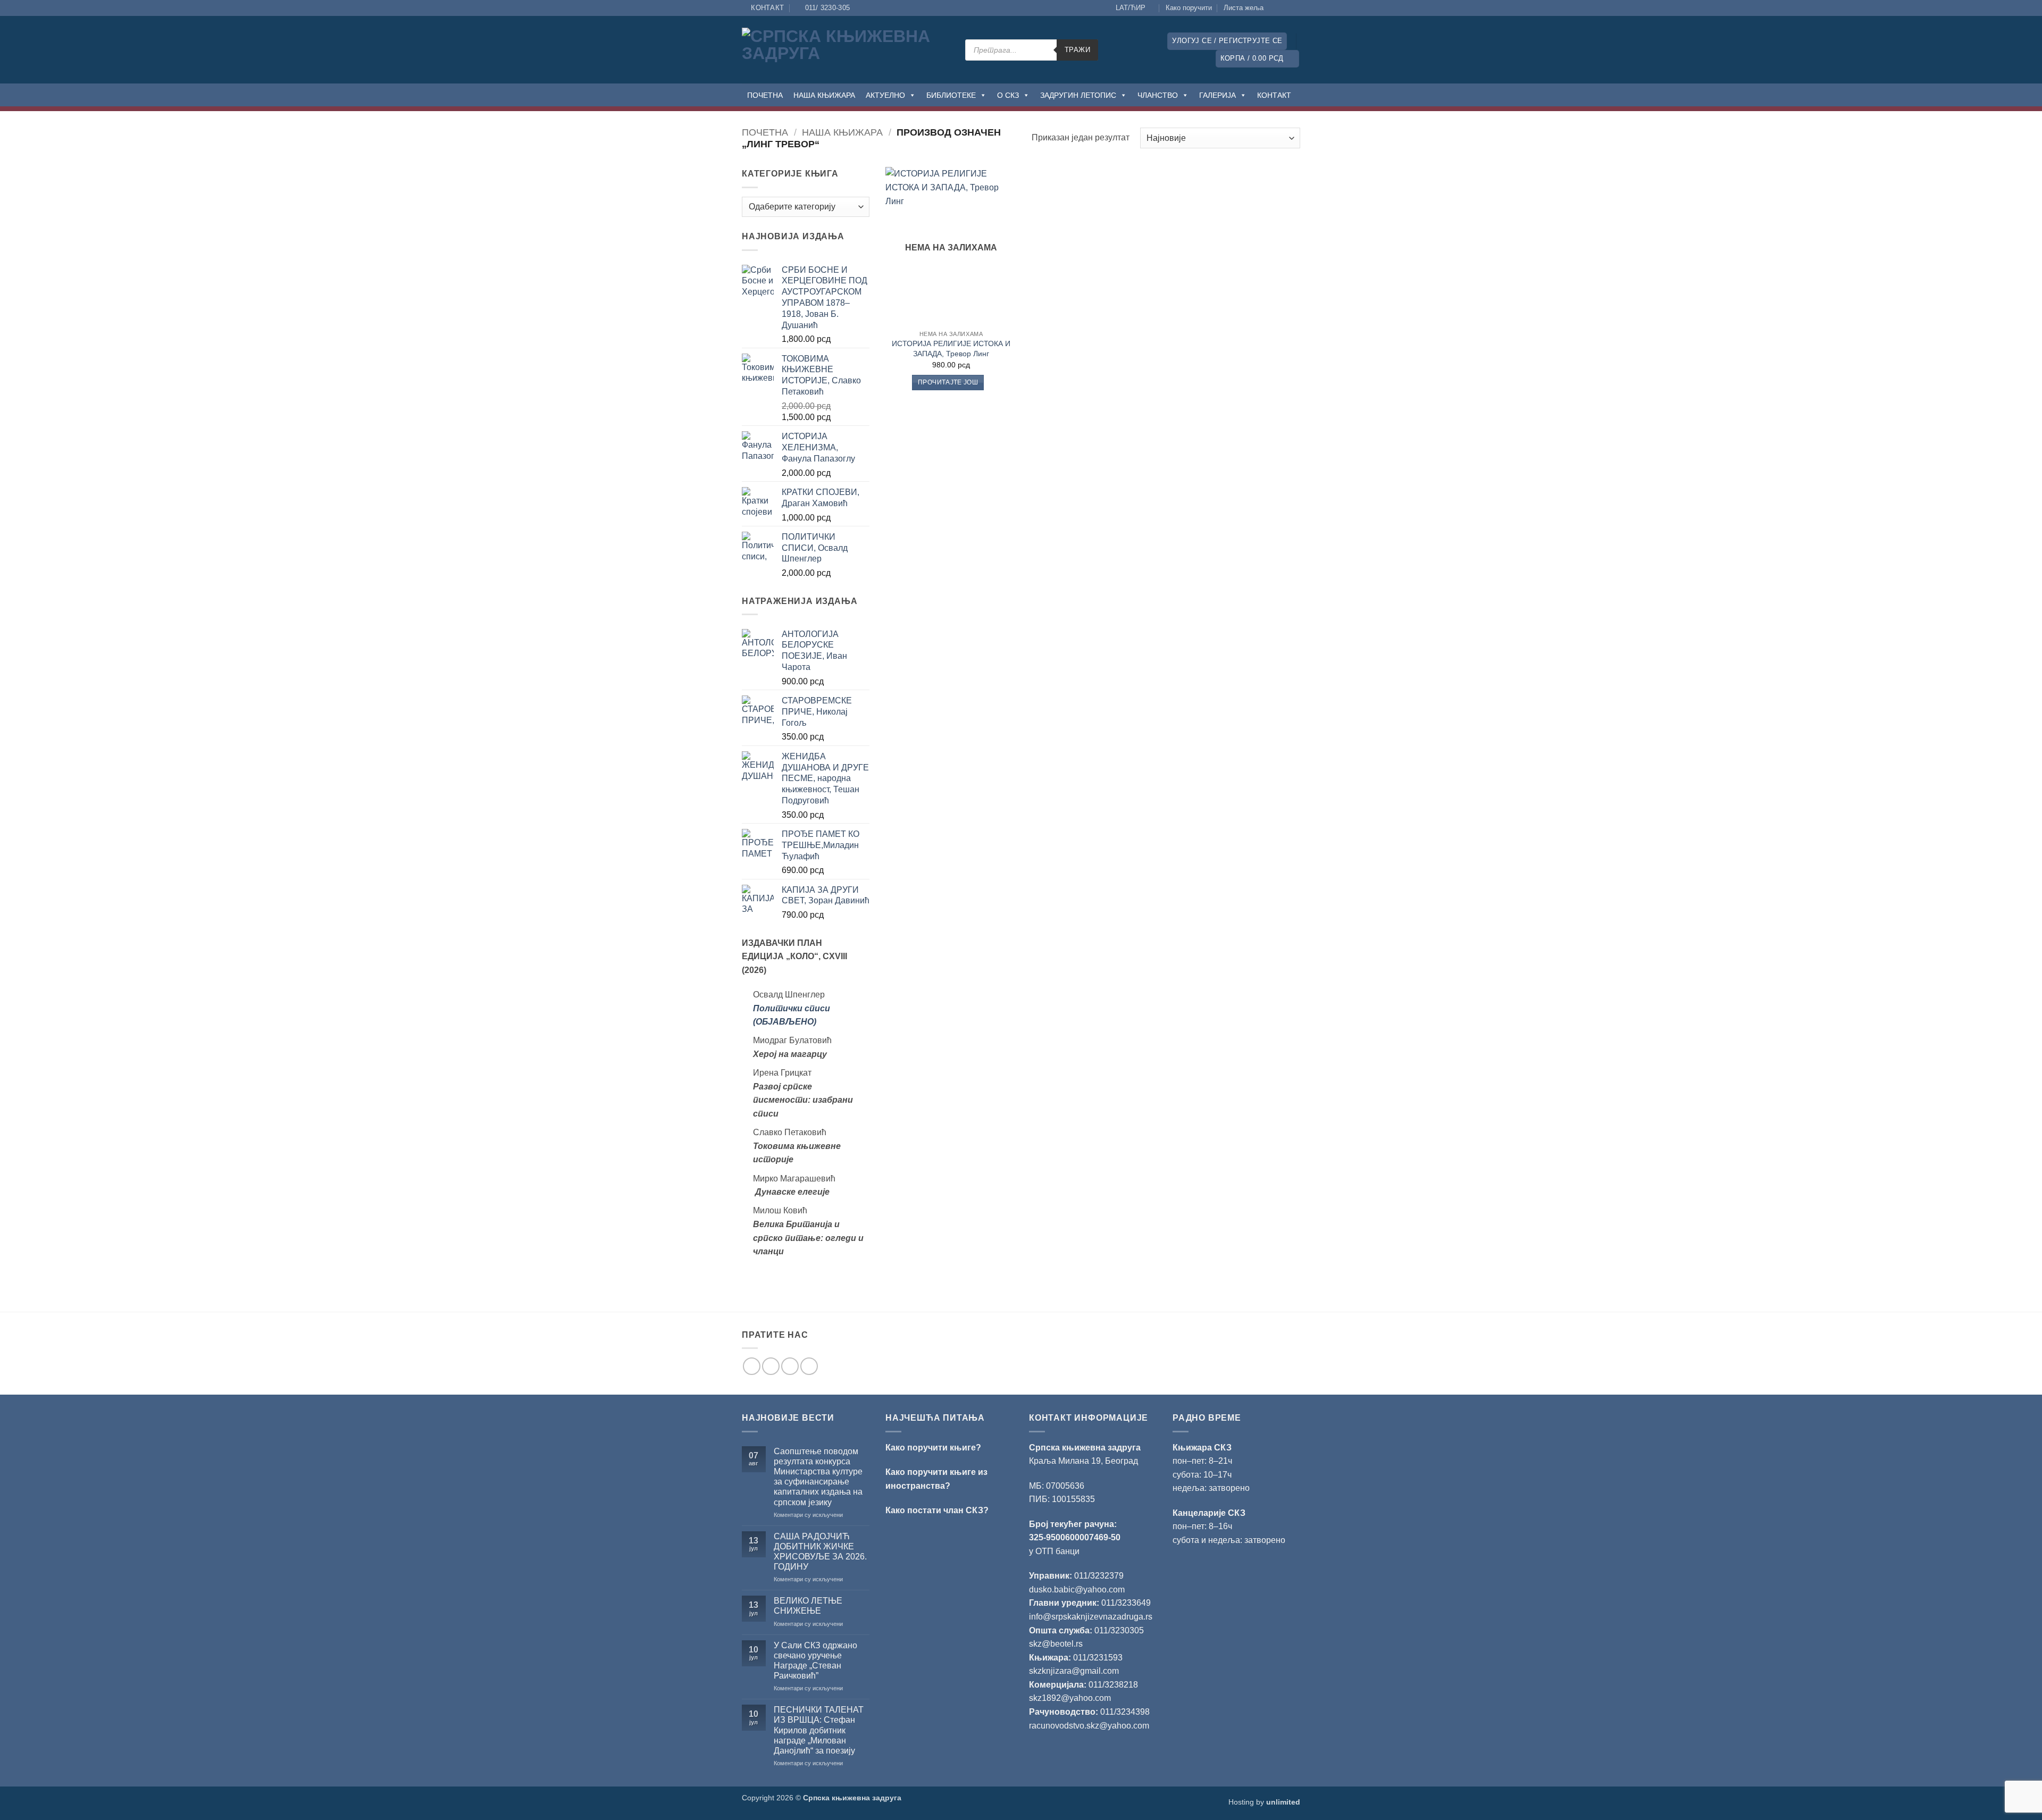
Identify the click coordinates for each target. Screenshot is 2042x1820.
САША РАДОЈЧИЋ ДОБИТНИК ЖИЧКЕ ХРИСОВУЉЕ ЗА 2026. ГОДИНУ (820, 1552)
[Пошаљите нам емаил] (790, 1366)
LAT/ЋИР (1131, 8)
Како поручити (1189, 8)
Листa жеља (1244, 8)
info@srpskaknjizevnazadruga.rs (1092, 1617)
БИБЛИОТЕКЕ (951, 95)
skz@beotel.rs (1056, 1644)
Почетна (765, 132)
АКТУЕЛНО (885, 95)
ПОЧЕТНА (765, 95)
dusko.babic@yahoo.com (1077, 1590)
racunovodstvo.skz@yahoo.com (1089, 1726)
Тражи (1077, 50)
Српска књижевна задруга (1085, 1448)
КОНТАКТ (1274, 95)
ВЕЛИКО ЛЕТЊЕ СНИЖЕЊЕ (808, 1606)
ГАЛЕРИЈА (1217, 95)
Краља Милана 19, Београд (1083, 1461)
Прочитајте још (948, 382)
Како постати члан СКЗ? (937, 1510)
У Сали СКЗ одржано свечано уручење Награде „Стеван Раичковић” (815, 1661)
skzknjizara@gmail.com (1074, 1671)
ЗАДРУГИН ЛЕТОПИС (1078, 95)
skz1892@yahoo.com (1070, 1698)
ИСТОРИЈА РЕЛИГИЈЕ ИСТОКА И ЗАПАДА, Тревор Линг (951, 349)
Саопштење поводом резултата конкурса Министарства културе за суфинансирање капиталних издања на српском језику (818, 1477)
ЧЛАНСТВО (1158, 95)
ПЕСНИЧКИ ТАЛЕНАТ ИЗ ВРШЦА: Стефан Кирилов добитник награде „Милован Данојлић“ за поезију (819, 1730)
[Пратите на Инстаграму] (1285, 8)
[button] (1227, 41)
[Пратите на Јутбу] (1295, 8)
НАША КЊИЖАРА (824, 95)
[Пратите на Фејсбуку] (1275, 8)
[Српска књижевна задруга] (846, 50)
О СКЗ (1008, 95)
